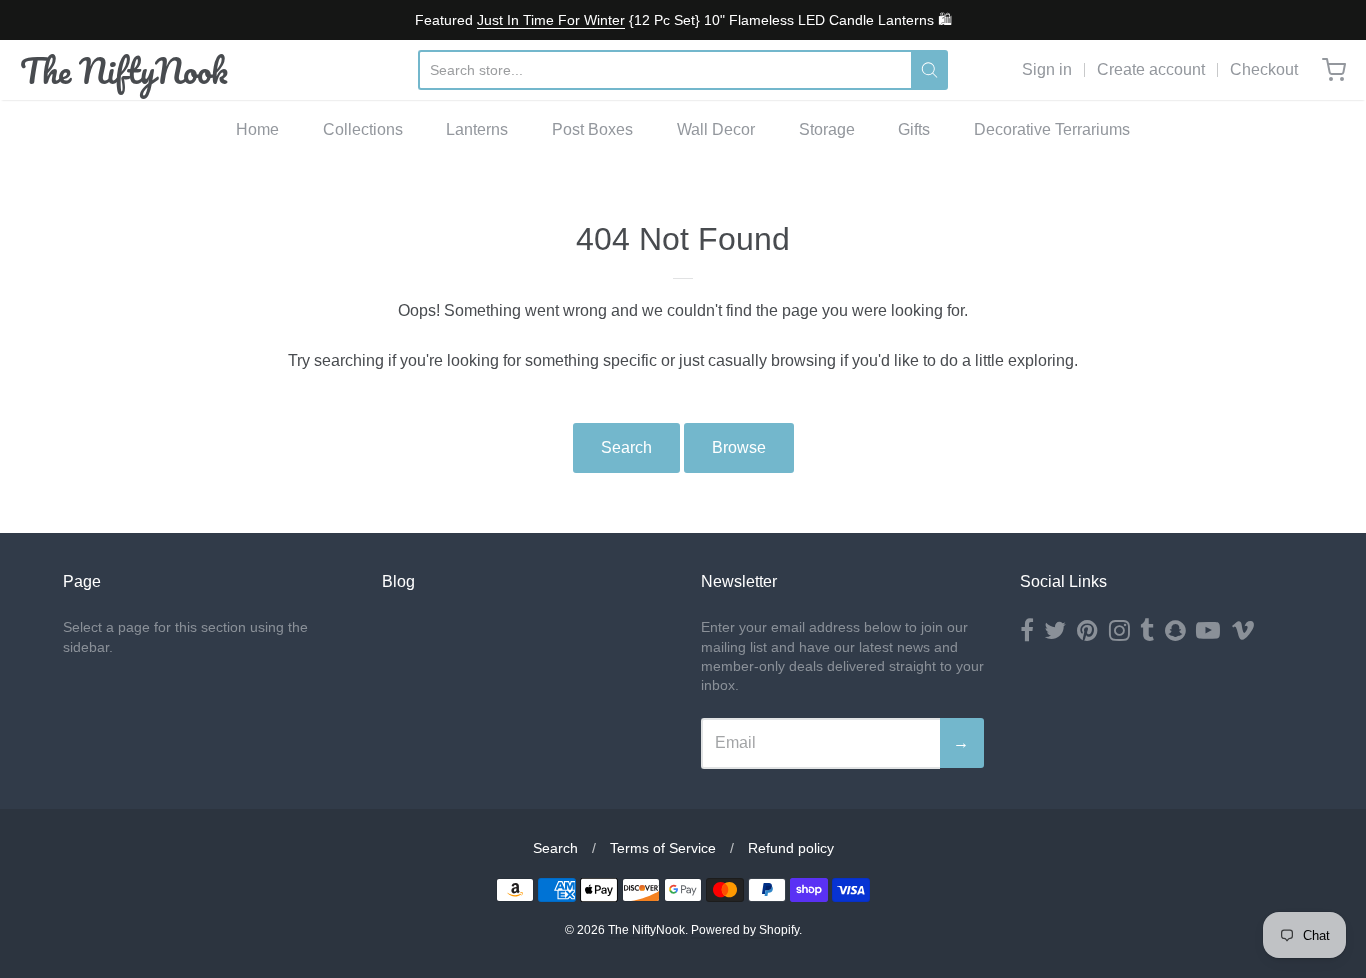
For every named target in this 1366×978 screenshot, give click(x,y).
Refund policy (791, 848)
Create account (1151, 69)
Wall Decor (716, 129)
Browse (739, 447)
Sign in (1047, 69)
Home (257, 129)
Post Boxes (592, 129)
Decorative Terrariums (1052, 129)
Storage (827, 129)
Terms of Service (663, 848)
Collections (363, 129)
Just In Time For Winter (551, 20)
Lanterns (477, 129)
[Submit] (929, 70)
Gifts (914, 129)
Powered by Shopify (745, 930)
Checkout (1264, 69)
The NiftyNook (124, 70)
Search (626, 447)
